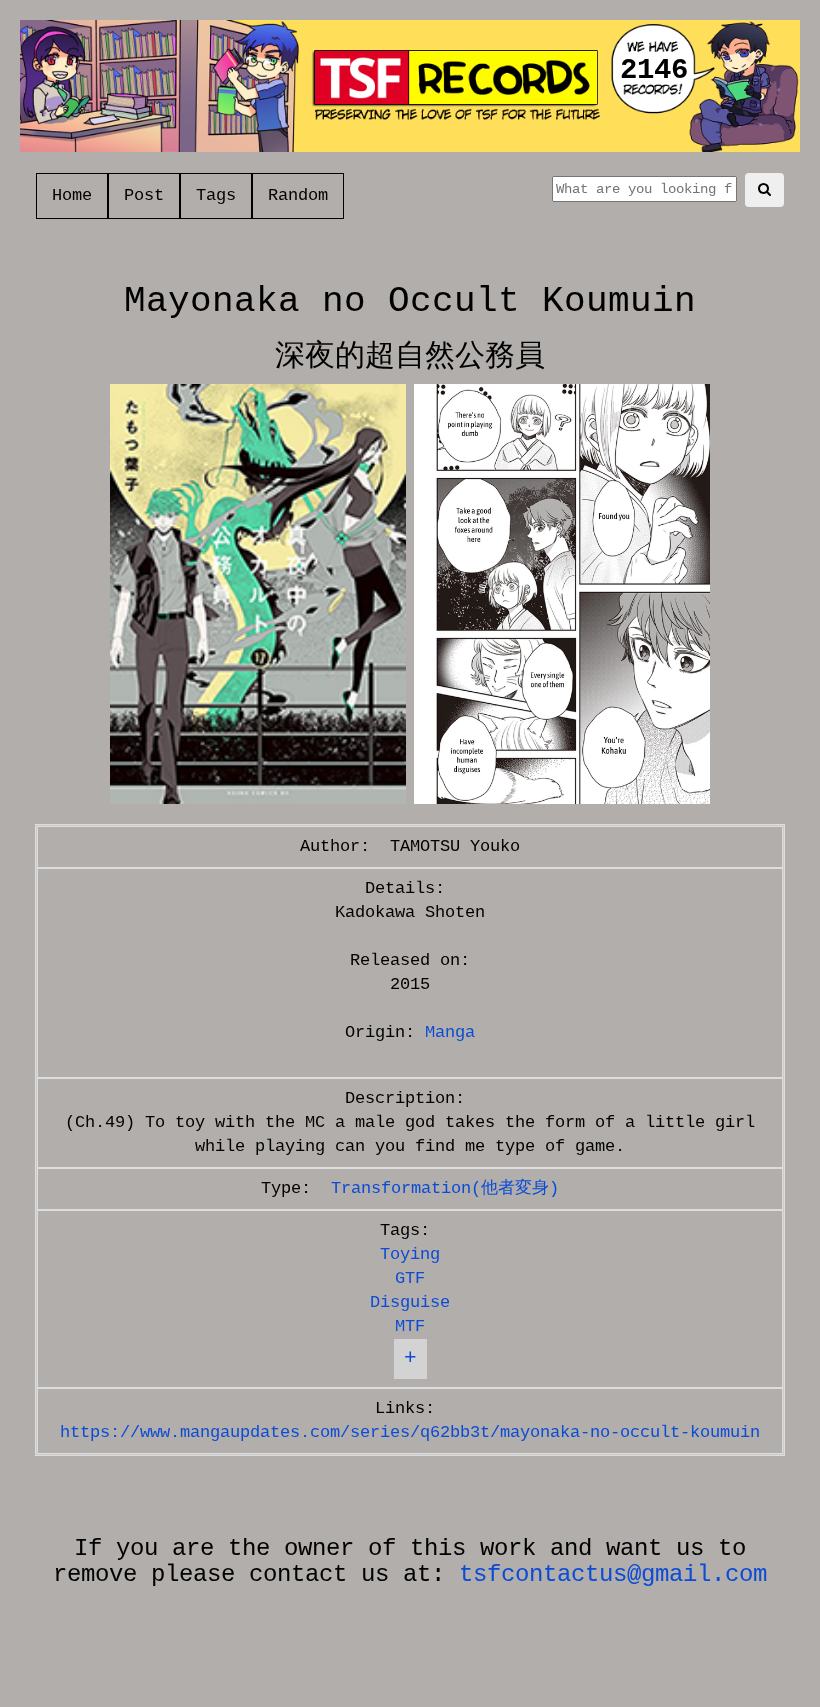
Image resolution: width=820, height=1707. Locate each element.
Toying (410, 1254)
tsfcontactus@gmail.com (613, 1574)
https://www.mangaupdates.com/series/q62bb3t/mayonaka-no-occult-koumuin (410, 1432)
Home (72, 195)
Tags (216, 195)
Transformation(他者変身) (445, 1188)
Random (298, 195)
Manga (450, 1032)
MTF (410, 1326)
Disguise (410, 1302)
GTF (410, 1278)
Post (144, 195)
